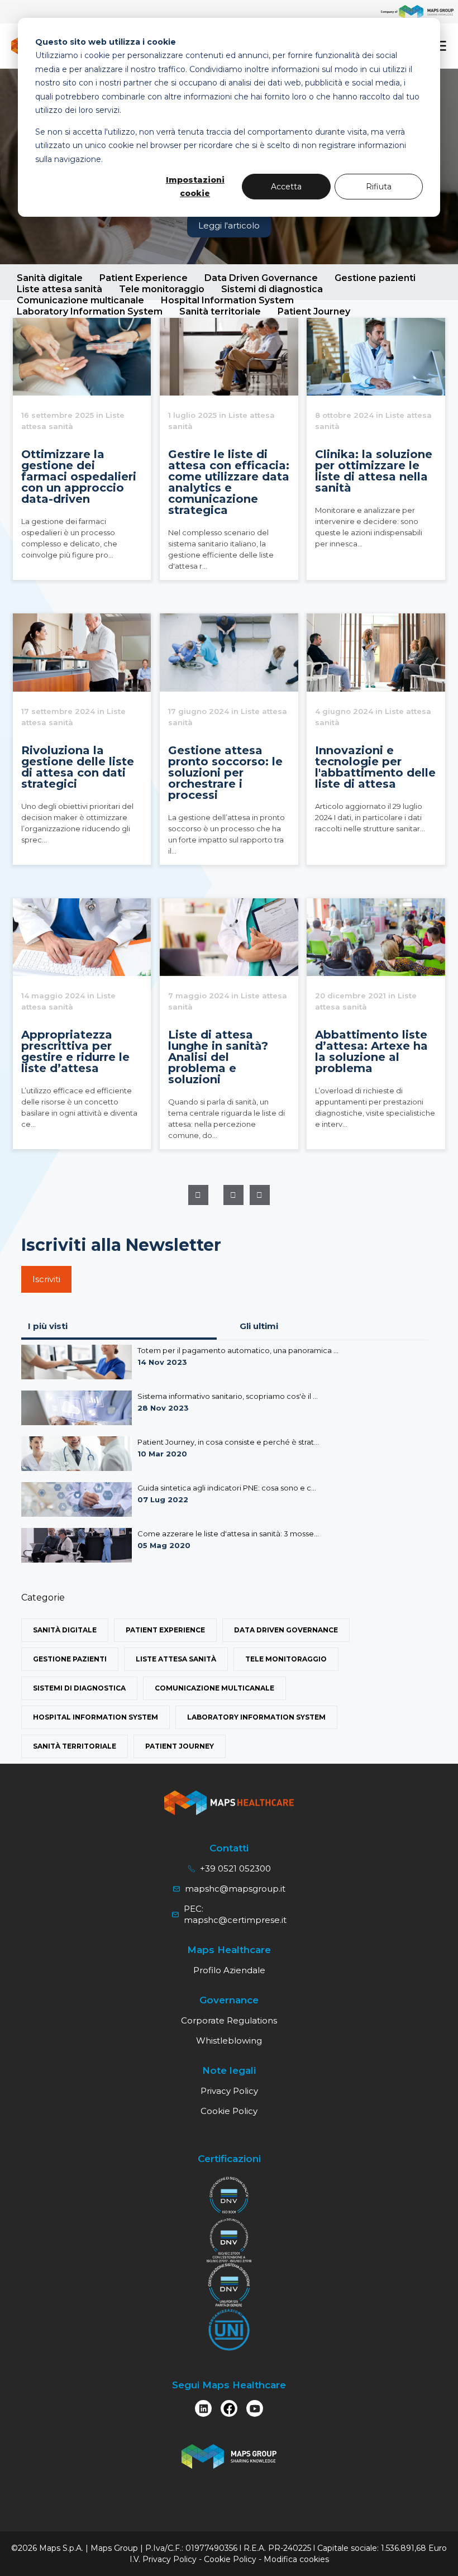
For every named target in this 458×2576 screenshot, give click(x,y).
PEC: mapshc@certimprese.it (235, 1914)
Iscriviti (46, 1279)
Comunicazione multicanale (214, 1688)
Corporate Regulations (229, 2020)
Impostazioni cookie (195, 187)
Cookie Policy (229, 2111)
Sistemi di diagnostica (272, 289)
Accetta (286, 187)
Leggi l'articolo (229, 225)
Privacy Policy (229, 2091)
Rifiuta (379, 187)
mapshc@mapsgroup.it (235, 1889)
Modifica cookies (296, 2559)
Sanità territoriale (75, 1746)
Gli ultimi (259, 1326)
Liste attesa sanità (59, 289)
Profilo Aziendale (229, 1970)
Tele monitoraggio (162, 289)
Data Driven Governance (261, 278)
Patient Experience (144, 278)
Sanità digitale (50, 278)
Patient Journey (180, 1746)
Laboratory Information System (256, 1717)
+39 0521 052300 (235, 1868)
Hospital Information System (96, 1717)
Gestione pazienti (375, 278)
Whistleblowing (229, 2041)
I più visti (48, 1326)
